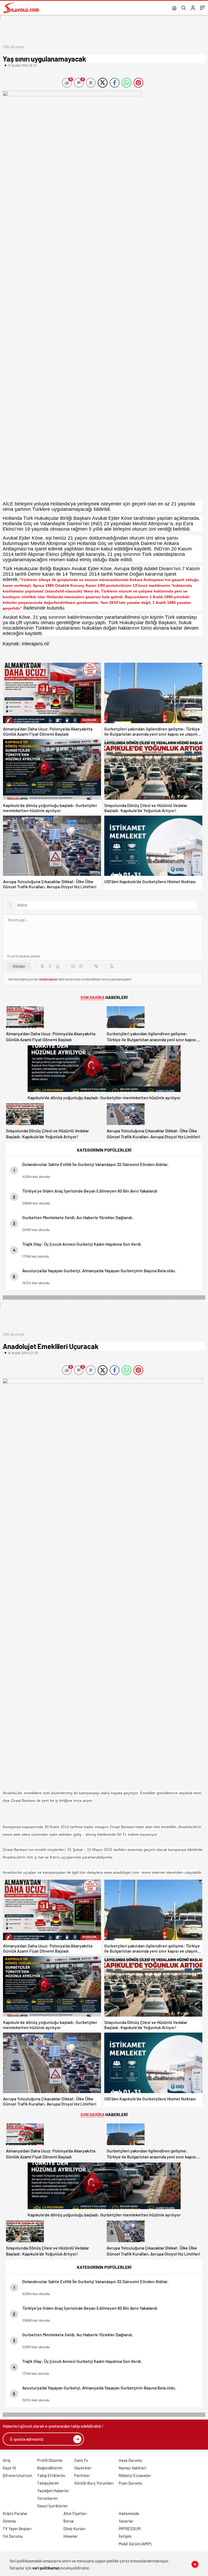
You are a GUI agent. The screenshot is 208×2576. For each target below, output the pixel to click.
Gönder (19, 966)
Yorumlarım (47, 2498)
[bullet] (81, 966)
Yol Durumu (13, 2536)
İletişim (125, 2536)
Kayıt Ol (9, 2468)
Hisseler (71, 2536)
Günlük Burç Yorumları (94, 2483)
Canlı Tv (81, 2460)
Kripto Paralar (15, 2513)
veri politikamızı (46, 2568)
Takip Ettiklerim (51, 2475)
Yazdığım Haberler (53, 2491)
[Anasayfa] (174, 8)
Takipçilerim (48, 2483)
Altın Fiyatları (75, 2513)
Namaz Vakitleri (132, 2468)
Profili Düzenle (50, 2460)
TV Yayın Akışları (17, 2529)
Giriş (6, 2460)
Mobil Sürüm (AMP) (135, 2544)
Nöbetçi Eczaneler (135, 2475)
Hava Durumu (130, 2460)
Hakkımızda (129, 2513)
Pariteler (82, 2475)
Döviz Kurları (74, 2529)
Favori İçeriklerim (52, 2506)
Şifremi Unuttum (17, 2475)
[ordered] (73, 966)
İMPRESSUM (130, 2529)
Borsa (69, 2521)
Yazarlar (126, 2521)
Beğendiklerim (50, 2468)
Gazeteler (83, 2468)
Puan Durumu (130, 2483)
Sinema (9, 2521)
